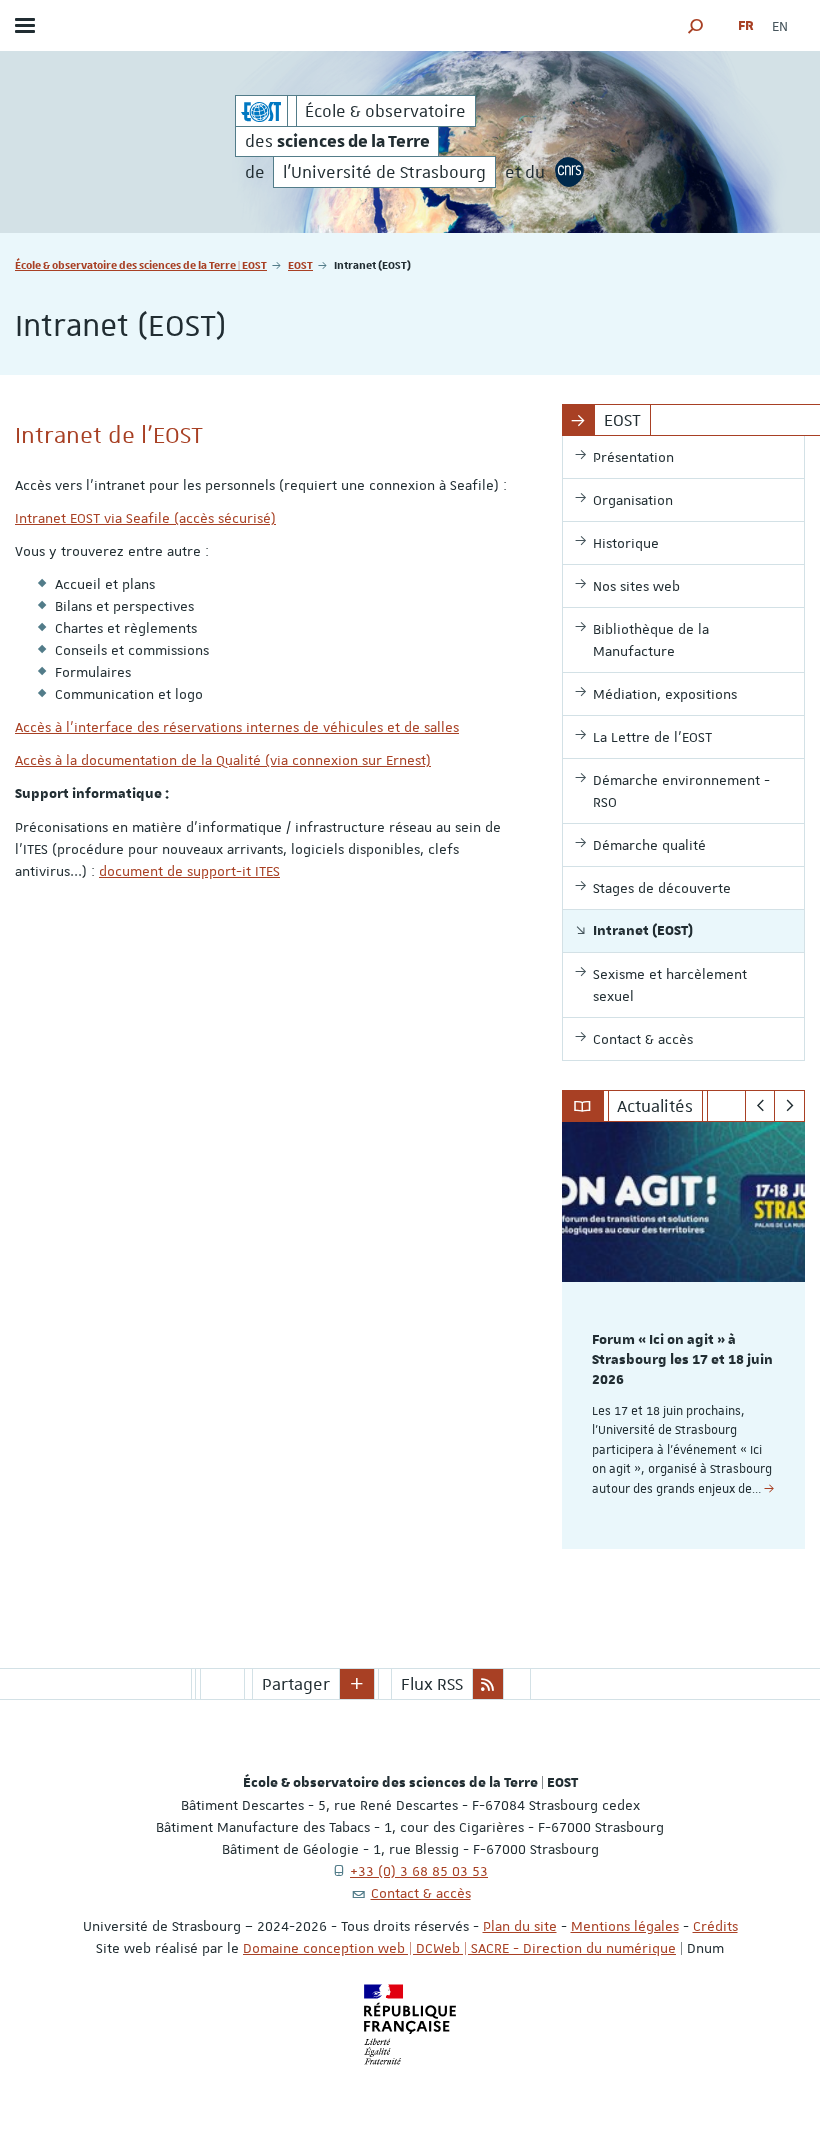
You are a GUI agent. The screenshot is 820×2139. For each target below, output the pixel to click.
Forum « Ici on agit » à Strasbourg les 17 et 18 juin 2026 (682, 1360)
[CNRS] (570, 172)
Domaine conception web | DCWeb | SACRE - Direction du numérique (459, 1948)
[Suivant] (789, 1106)
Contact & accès (421, 1893)
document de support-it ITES (189, 871)
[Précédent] (760, 1106)
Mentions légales (625, 1926)
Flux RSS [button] (432, 1684)
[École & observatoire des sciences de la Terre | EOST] (261, 111)
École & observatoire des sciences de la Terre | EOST (141, 264)
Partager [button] (296, 1684)
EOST (300, 264)
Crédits (715, 1926)
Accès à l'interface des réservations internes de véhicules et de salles (237, 727)
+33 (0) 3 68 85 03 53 (419, 1871)
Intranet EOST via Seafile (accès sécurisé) (145, 518)
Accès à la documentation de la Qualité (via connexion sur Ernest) (223, 760)
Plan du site (520, 1926)
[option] (683, 1335)
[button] (696, 25)
